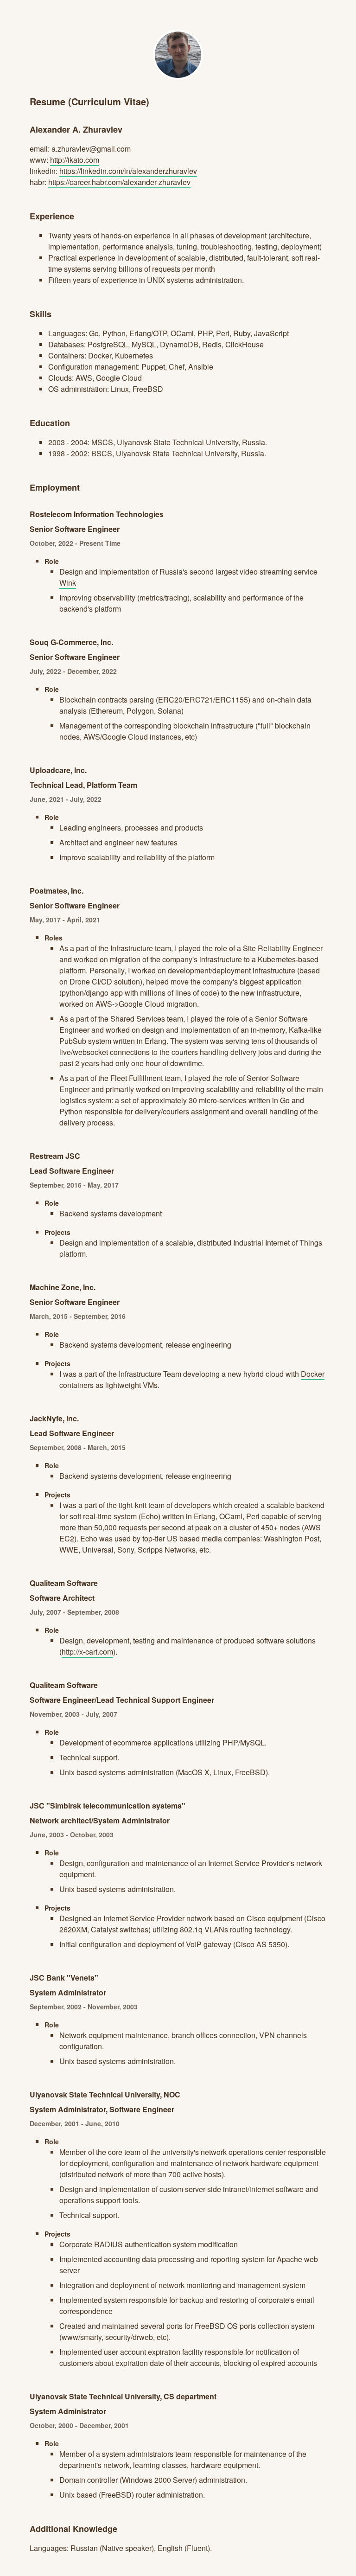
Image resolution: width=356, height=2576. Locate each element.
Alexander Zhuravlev (178, 55)
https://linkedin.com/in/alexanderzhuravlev (128, 171)
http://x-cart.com (87, 1652)
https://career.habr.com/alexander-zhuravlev (119, 182)
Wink (68, 583)
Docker (313, 1374)
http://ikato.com (75, 160)
